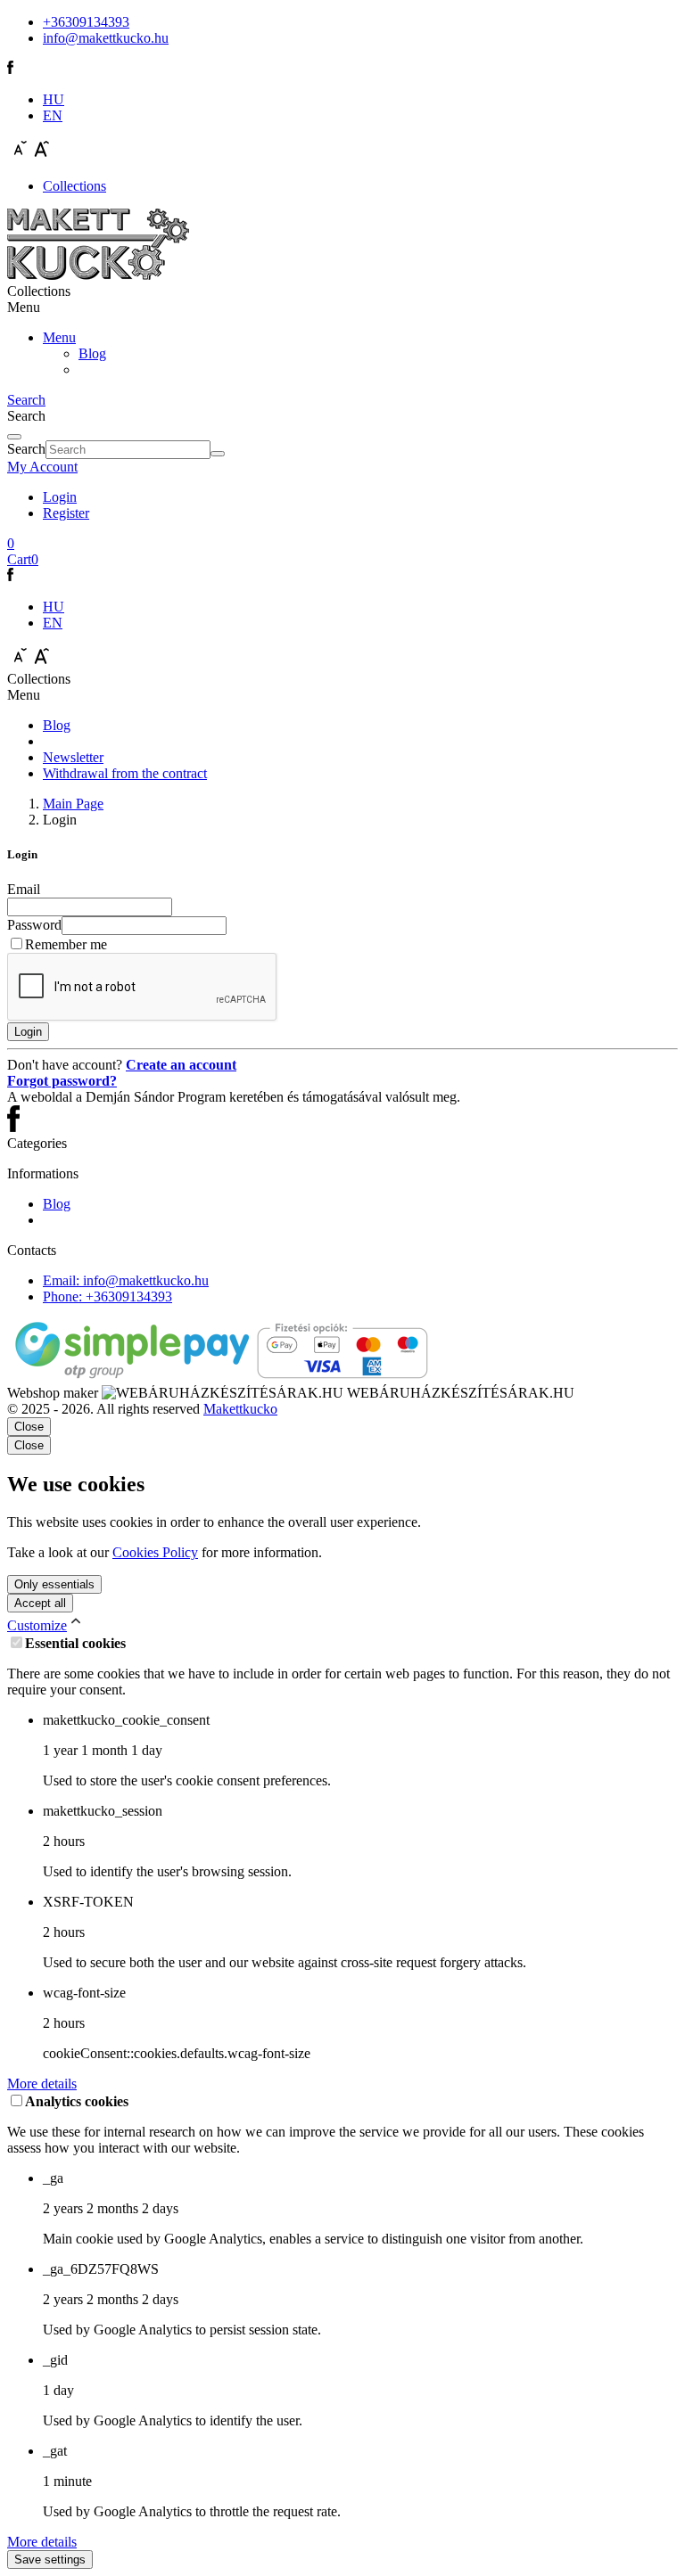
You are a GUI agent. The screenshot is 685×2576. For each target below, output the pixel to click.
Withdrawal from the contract (125, 773)
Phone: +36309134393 (107, 1296)
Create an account (181, 1065)
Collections (74, 186)
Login (60, 497)
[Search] (218, 454)
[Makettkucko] (98, 275)
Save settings (50, 2560)
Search (26, 449)
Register (66, 513)
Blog (92, 353)
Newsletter (73, 757)
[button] (42, 467)
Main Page (73, 804)
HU (54, 99)
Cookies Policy (155, 1552)
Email (24, 889)
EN (53, 115)
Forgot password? (62, 1081)
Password (34, 925)
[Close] (14, 437)
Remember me (66, 944)
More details (42, 2084)
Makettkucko (240, 1409)
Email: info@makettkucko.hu (126, 1280)
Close (29, 1445)
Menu (59, 337)
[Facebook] (10, 69)
